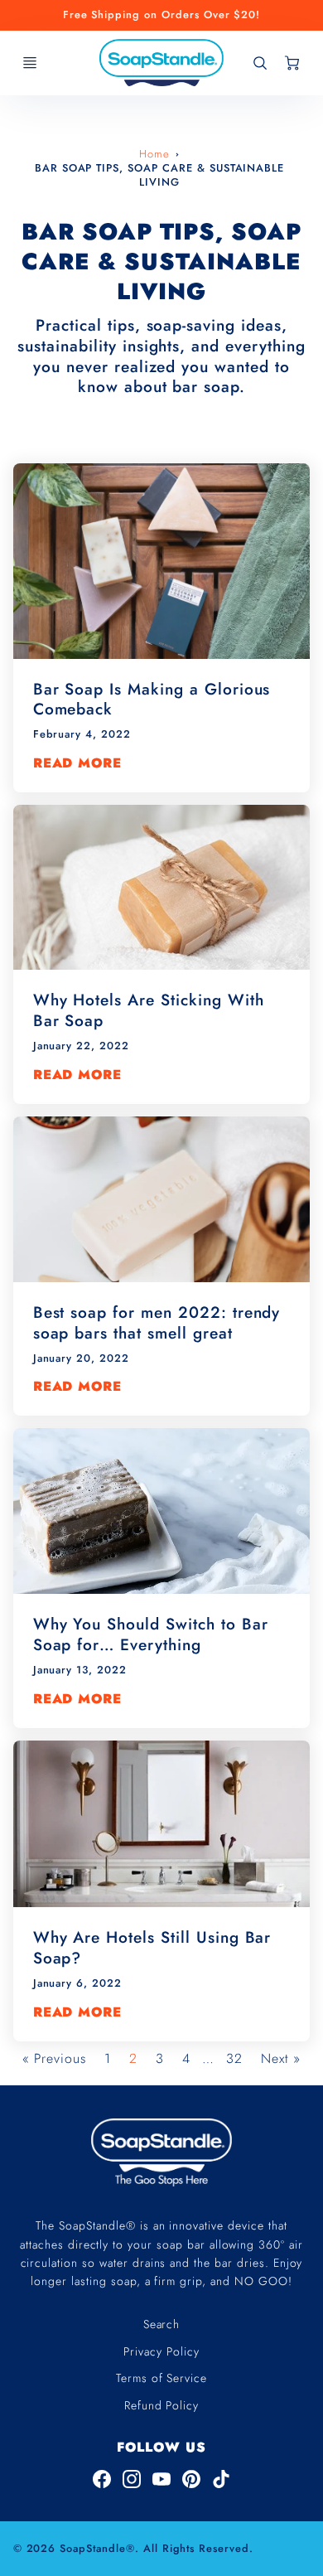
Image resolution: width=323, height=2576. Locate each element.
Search (162, 2324)
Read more (78, 764)
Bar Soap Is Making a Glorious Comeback (152, 699)
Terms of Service (161, 2378)
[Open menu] (30, 63)
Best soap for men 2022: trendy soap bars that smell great (157, 1322)
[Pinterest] (191, 2479)
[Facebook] (102, 2479)
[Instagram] (132, 2479)
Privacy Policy (161, 2351)
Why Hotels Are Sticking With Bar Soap (149, 1010)
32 (234, 2058)
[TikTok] (221, 2479)
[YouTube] (161, 2479)
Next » (281, 2058)
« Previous (55, 2058)
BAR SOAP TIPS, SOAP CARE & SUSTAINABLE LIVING (159, 175)
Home (154, 154)
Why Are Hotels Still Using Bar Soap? (152, 1947)
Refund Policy (161, 2405)
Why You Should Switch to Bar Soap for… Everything (151, 1634)
